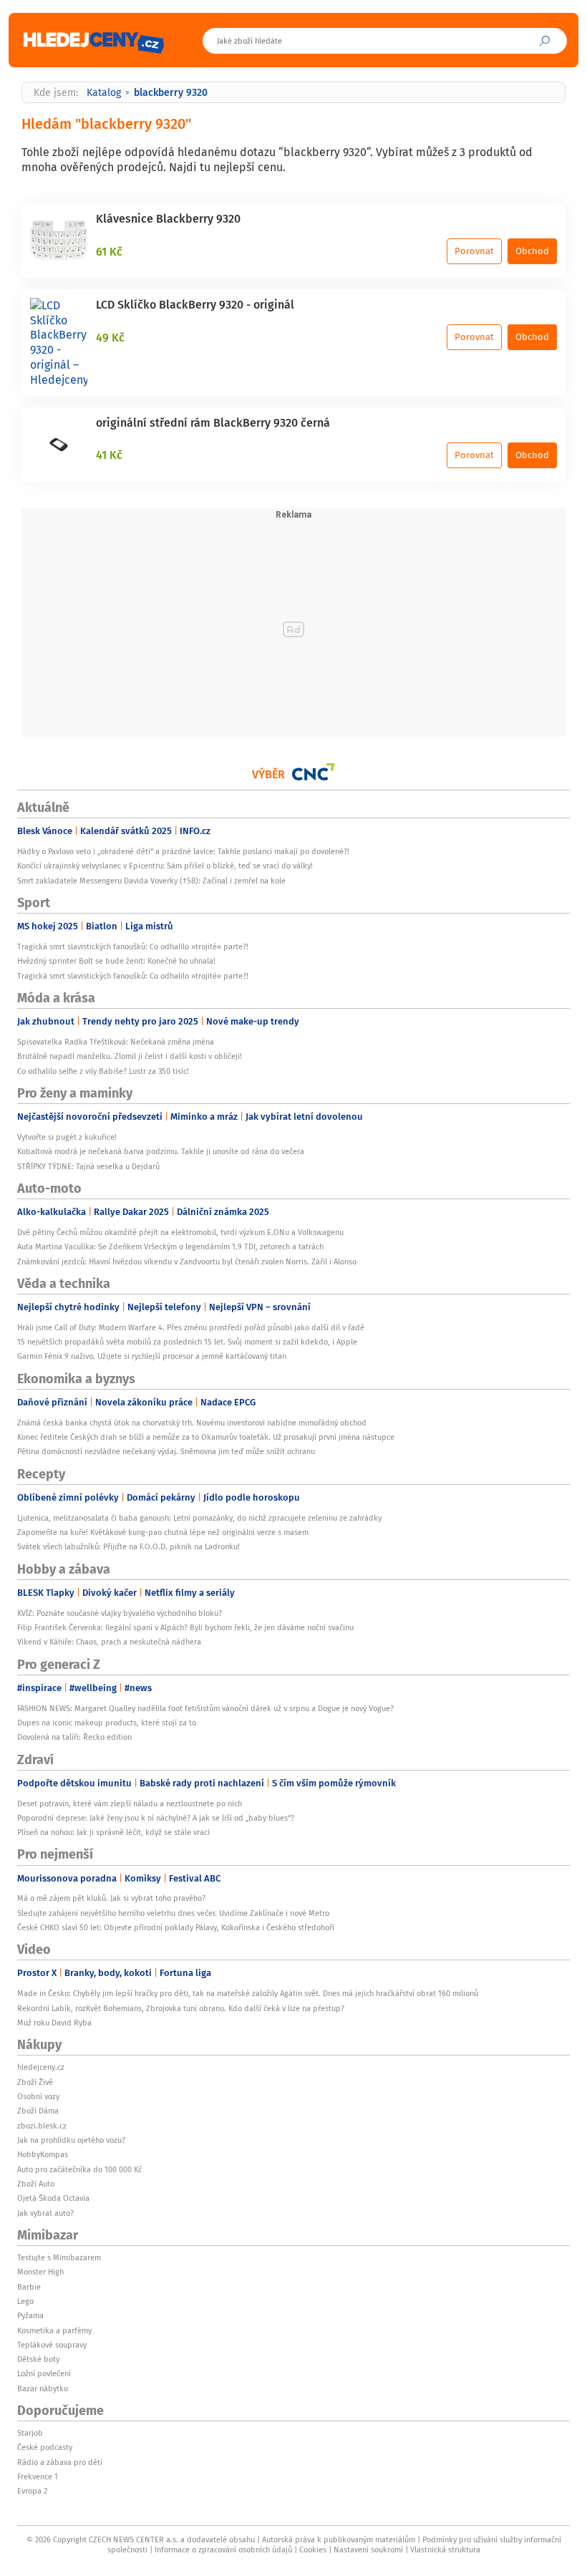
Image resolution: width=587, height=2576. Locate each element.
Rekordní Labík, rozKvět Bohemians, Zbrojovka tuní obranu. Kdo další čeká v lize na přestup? (181, 2008)
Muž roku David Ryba (54, 2023)
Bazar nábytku (43, 2388)
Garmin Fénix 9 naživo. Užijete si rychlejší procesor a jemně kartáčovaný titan (152, 1356)
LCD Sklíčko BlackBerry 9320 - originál (195, 304)
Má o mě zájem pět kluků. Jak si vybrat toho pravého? (111, 1898)
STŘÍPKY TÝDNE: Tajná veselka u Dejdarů (88, 1166)
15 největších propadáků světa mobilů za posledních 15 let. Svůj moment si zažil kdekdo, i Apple (187, 1342)
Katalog (104, 92)
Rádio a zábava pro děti (60, 2462)
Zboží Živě (35, 2082)
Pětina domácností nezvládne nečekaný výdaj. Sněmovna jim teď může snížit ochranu (166, 1451)
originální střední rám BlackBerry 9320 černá (213, 422)
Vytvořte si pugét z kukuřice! (67, 1137)
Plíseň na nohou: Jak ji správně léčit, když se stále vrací (113, 1832)
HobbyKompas (43, 2154)
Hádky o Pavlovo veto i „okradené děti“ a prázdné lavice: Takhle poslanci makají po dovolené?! (184, 851)
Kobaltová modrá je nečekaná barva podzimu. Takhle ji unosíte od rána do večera (161, 1151)
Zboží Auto (36, 2184)
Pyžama (30, 2315)
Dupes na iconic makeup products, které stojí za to (107, 1723)
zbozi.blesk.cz (42, 2126)
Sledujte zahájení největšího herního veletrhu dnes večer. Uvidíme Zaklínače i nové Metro (173, 1913)
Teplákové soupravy (52, 2345)
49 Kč (110, 337)
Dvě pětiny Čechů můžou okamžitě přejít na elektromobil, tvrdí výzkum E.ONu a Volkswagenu (180, 1232)
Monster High (40, 2272)
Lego (25, 2301)
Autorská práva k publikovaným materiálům (339, 2539)
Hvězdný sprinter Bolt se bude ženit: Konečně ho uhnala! (116, 961)
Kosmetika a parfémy (54, 2330)
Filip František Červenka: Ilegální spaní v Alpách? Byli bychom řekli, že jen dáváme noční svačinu (185, 1627)
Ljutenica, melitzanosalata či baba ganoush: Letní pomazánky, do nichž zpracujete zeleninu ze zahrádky (199, 1518)
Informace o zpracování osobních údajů (223, 2550)
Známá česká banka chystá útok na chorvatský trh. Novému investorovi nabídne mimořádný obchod (192, 1423)
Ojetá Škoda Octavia (53, 2198)
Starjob (30, 2433)
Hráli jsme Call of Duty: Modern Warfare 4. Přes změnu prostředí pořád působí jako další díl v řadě (191, 1327)
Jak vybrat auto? (45, 2213)
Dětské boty (38, 2359)
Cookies (313, 2550)
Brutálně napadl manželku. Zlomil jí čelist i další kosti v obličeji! (130, 1056)
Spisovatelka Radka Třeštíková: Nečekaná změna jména (116, 1042)
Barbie (29, 2287)
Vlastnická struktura (445, 2550)
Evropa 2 (32, 2491)
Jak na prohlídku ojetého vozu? (71, 2140)
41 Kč (109, 455)
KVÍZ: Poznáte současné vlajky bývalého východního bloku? (120, 1613)
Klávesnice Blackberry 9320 (168, 218)
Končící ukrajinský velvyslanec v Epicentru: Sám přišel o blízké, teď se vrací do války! (165, 866)
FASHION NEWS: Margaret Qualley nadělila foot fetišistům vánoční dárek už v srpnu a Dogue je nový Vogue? (205, 1708)
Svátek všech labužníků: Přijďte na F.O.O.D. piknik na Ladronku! (128, 1546)
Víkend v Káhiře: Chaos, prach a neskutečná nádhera (109, 1642)
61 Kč (109, 251)
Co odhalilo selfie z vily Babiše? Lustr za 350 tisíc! (103, 1071)
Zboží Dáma (38, 2111)
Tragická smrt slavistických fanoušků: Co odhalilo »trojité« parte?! (133, 946)
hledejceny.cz (41, 2067)
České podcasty (45, 2447)
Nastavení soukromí (368, 2550)
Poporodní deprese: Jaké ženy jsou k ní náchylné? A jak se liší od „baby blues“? (156, 1818)
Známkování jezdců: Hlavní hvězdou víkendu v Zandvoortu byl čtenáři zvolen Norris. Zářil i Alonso (187, 1262)
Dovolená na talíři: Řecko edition (74, 1737)
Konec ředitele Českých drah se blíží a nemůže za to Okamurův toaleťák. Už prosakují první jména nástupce (206, 1437)
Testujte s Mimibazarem (59, 2257)
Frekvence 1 (38, 2476)
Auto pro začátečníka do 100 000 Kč (79, 2169)
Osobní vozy (38, 2096)
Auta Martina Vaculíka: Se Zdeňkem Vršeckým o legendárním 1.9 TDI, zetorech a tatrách (170, 1246)
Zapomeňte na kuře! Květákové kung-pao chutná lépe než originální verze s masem (163, 1532)
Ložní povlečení (44, 2373)
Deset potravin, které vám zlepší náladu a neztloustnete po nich (130, 1803)
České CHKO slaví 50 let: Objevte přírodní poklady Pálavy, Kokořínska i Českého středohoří (176, 1927)
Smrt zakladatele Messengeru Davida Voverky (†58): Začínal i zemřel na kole (151, 881)
